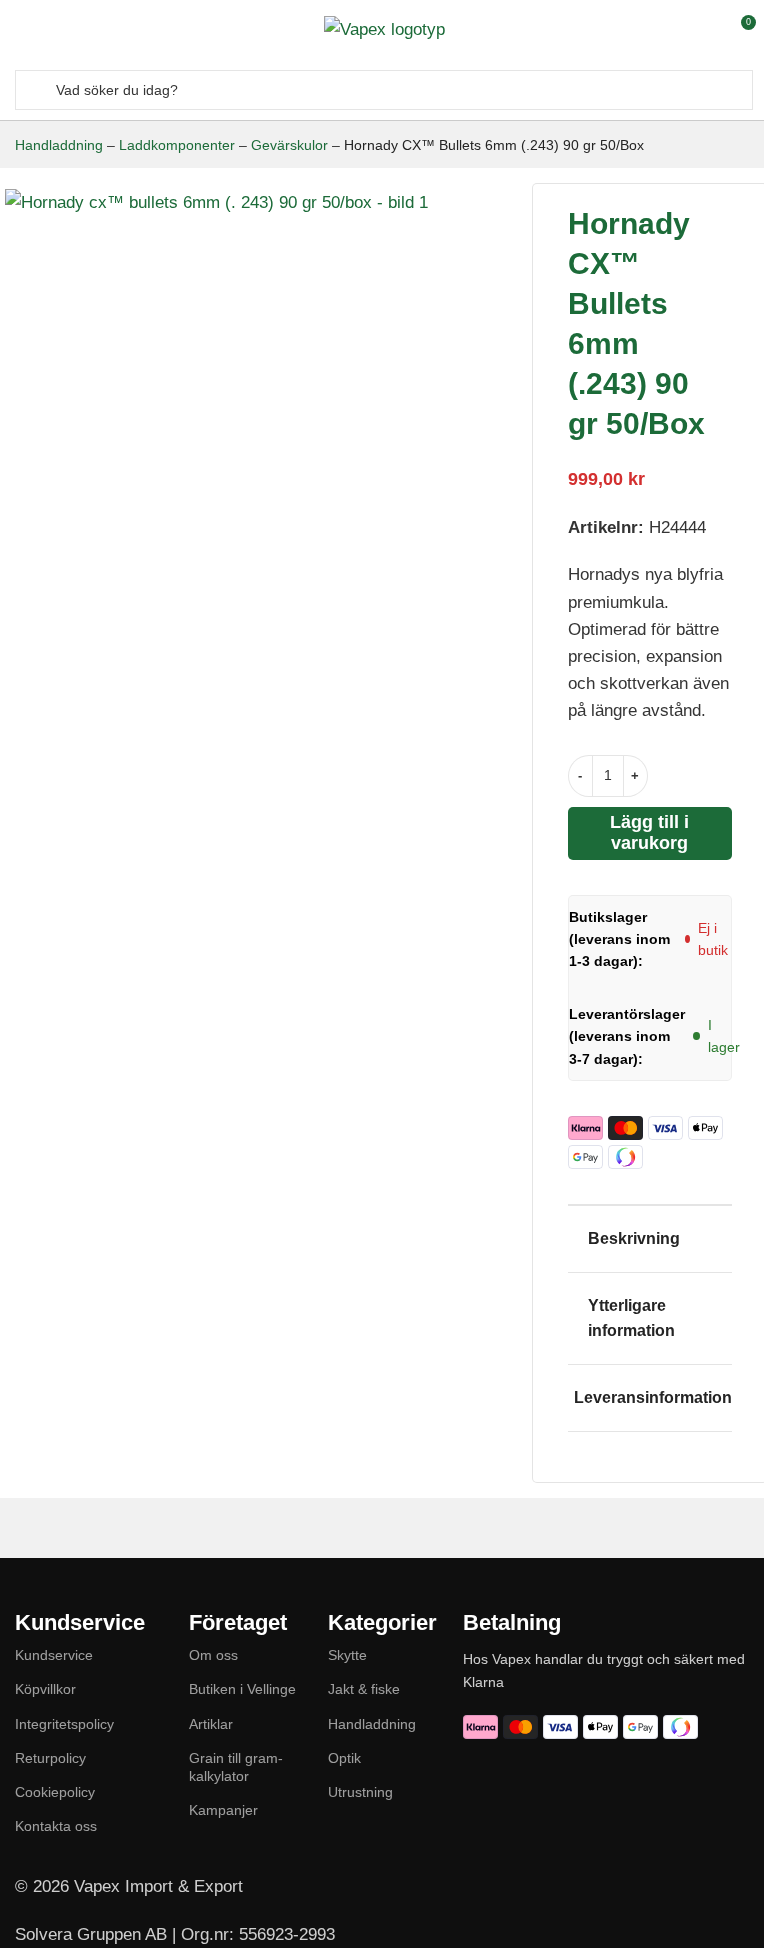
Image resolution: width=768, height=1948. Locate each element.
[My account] (703, 30)
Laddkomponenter (177, 145)
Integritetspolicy (64, 1724)
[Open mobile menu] (23, 30)
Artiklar (211, 1724)
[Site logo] (384, 28)
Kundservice (54, 1655)
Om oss (213, 1655)
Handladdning (59, 145)
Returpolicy (50, 1758)
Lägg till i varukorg (649, 833)
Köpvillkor (45, 1689)
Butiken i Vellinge (242, 1689)
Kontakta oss (56, 1826)
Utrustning (360, 1792)
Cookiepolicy (55, 1792)
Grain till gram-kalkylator (236, 1767)
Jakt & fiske (364, 1689)
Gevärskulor (289, 145)
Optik (344, 1758)
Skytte (347, 1655)
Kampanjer (223, 1810)
